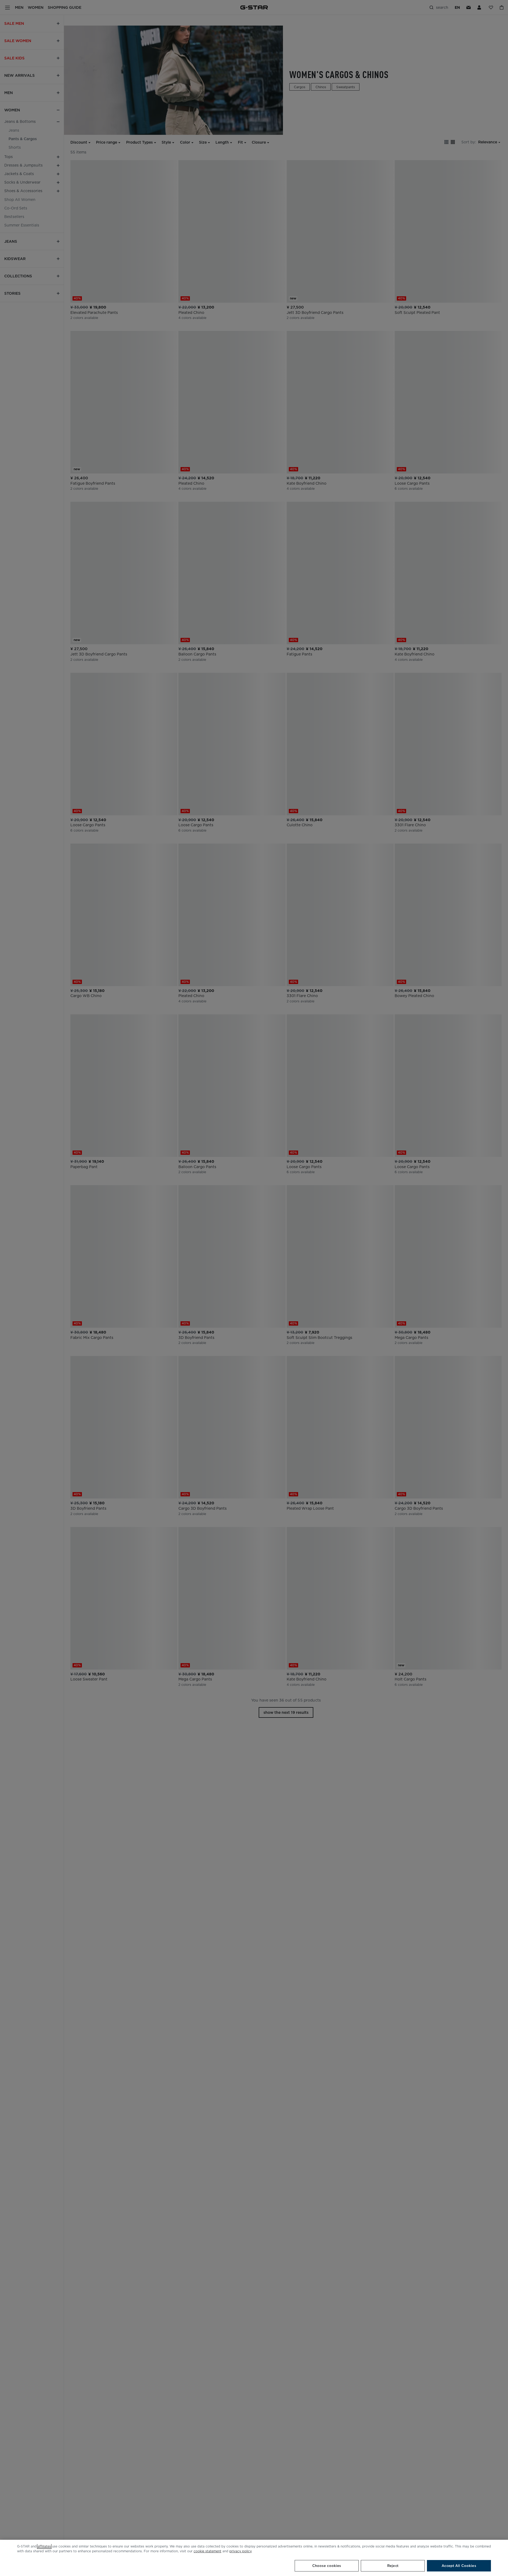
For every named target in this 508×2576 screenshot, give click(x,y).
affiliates (44, 2546)
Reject (393, 2566)
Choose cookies (327, 2566)
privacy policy (240, 2551)
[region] (254, 2558)
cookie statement (207, 2551)
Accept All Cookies (459, 2566)
